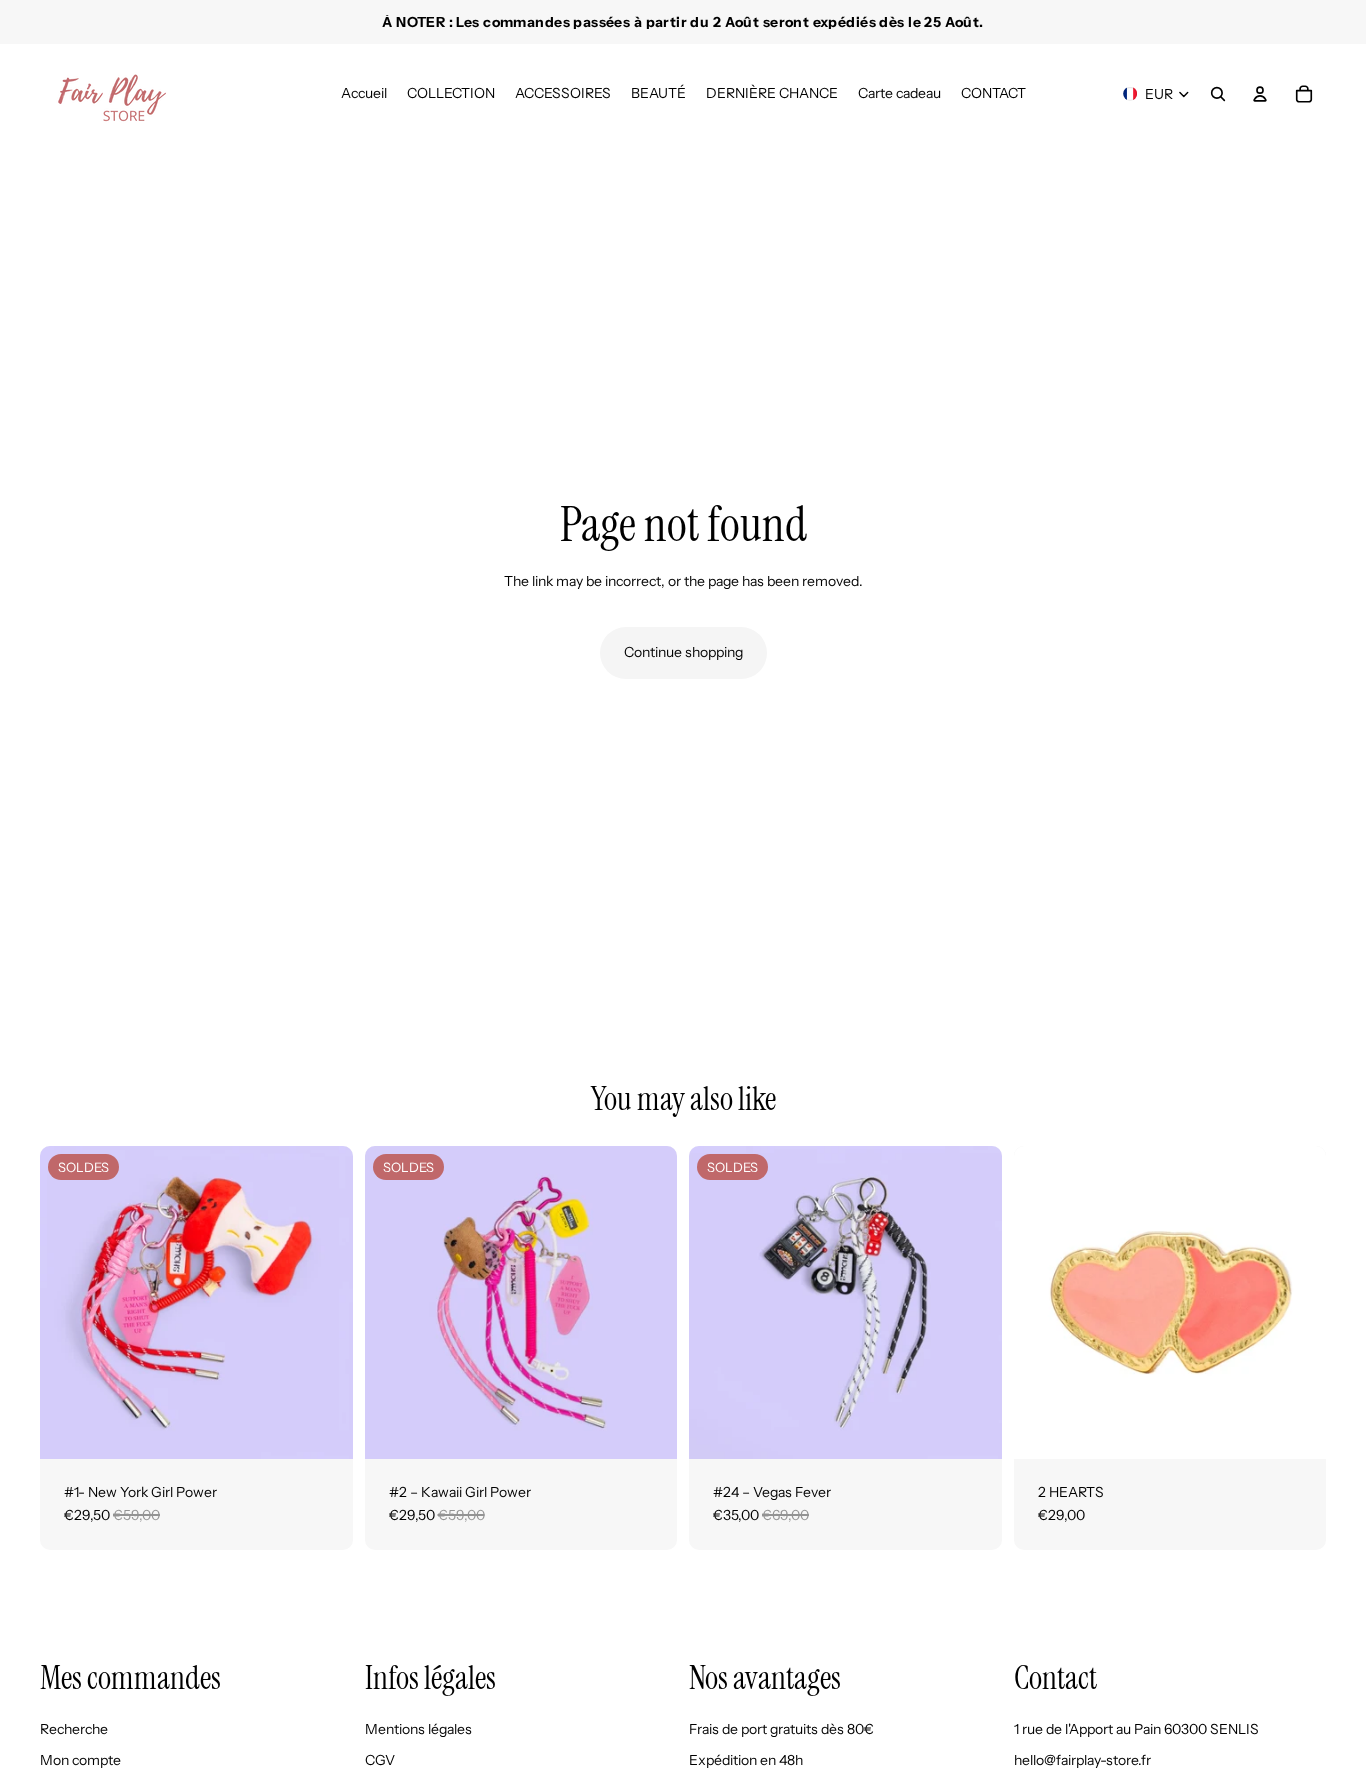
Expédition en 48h (746, 1760)
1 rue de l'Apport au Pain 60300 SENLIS (1136, 1728)
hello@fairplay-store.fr (1082, 1760)
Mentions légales (418, 1728)
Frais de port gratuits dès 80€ (781, 1728)
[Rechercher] (1218, 94)
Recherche (74, 1728)
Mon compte (80, 1760)
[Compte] (1260, 94)
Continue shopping (683, 652)
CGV (380, 1760)
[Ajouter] (322, 1428)
